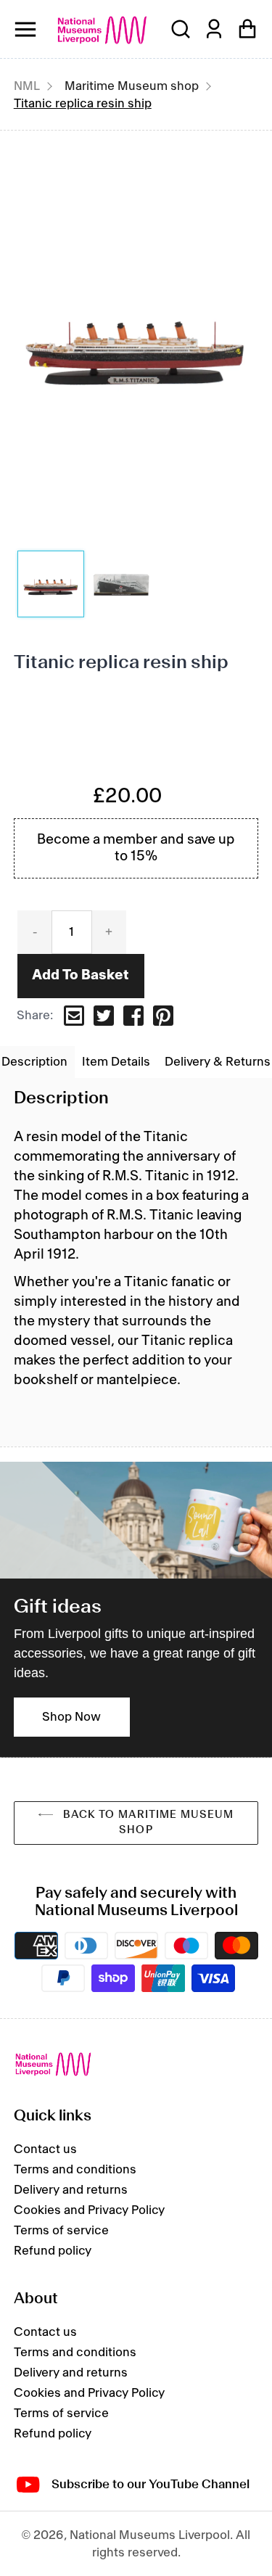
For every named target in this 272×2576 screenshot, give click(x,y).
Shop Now (71, 1717)
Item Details (116, 1062)
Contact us (45, 2149)
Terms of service (61, 2231)
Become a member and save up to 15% (136, 848)
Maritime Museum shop (132, 86)
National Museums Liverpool (102, 30)
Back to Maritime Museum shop (147, 1823)
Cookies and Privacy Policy (89, 2210)
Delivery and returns (71, 2190)
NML (27, 86)
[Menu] (25, 29)
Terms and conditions (75, 2170)
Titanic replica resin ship (83, 104)
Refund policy (53, 2251)
